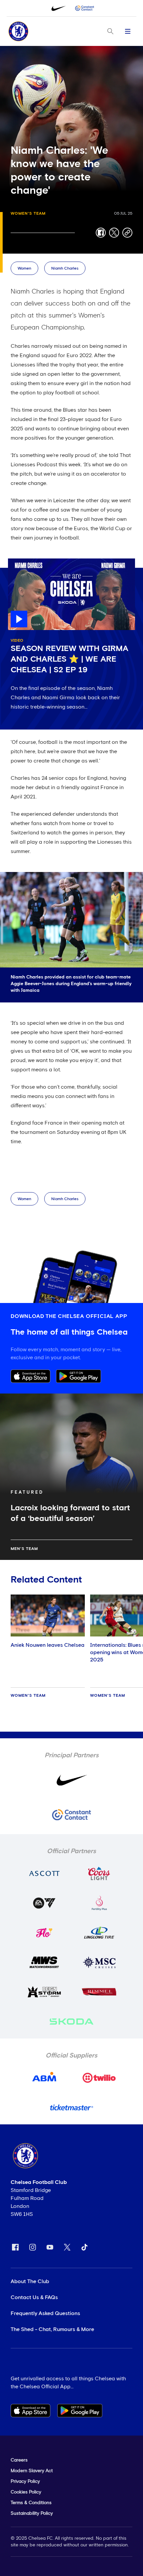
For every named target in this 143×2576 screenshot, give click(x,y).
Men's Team (24, 1549)
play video (21, 562)
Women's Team (28, 214)
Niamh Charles (65, 269)
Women (24, 269)
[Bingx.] (84, 8)
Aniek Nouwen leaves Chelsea (48, 1645)
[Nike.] (59, 8)
